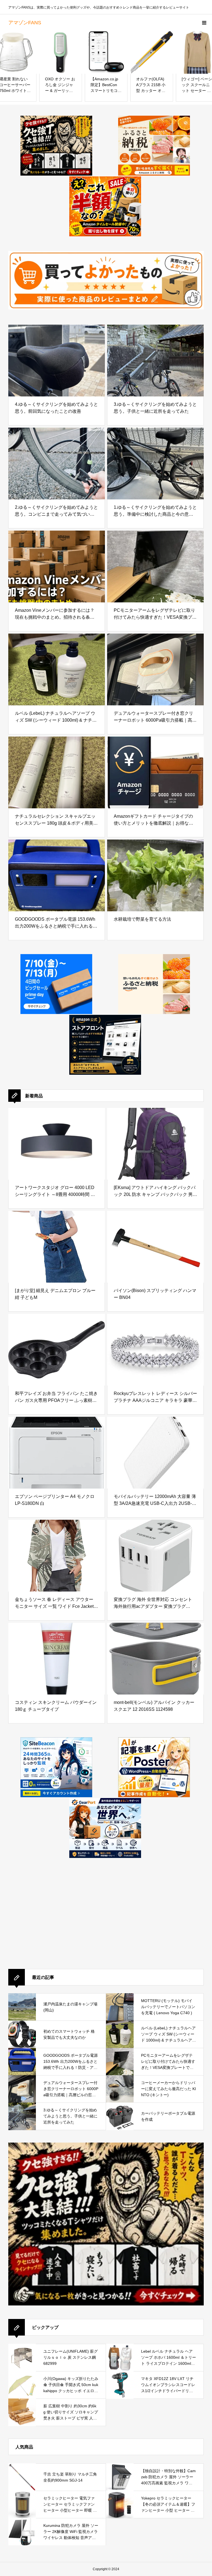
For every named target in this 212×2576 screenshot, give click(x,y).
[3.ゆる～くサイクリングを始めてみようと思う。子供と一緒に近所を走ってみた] (155, 361)
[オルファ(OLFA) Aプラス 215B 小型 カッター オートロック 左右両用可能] (152, 52)
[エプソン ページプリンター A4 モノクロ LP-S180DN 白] (57, 1453)
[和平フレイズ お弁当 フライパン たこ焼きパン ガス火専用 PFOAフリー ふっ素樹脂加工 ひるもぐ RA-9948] (57, 1350)
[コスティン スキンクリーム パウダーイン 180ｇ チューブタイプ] (57, 1659)
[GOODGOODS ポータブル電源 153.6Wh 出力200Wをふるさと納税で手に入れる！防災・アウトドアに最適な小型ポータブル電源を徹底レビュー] (57, 875)
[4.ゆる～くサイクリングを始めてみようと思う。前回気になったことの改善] (57, 361)
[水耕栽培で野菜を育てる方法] (155, 875)
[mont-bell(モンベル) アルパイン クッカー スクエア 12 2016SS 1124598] (155, 1659)
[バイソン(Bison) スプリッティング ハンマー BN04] (155, 1247)
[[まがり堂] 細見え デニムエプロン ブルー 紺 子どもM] (57, 1247)
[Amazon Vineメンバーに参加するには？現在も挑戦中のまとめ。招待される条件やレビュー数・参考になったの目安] (57, 566)
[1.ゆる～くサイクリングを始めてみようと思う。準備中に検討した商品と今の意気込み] (155, 464)
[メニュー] (204, 23)
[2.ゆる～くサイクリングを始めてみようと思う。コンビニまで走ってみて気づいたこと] (57, 464)
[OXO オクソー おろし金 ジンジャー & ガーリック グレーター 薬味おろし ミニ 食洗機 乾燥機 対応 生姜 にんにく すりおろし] (61, 52)
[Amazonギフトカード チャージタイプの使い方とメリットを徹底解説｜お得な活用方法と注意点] (155, 772)
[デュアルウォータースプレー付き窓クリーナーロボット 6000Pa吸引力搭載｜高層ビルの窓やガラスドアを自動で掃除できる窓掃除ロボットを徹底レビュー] (155, 669)
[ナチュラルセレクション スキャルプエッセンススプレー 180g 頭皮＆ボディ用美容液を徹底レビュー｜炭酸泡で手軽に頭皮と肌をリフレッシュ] (57, 772)
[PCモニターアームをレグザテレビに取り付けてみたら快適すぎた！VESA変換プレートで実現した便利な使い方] (155, 566)
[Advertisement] (50, 1921)
